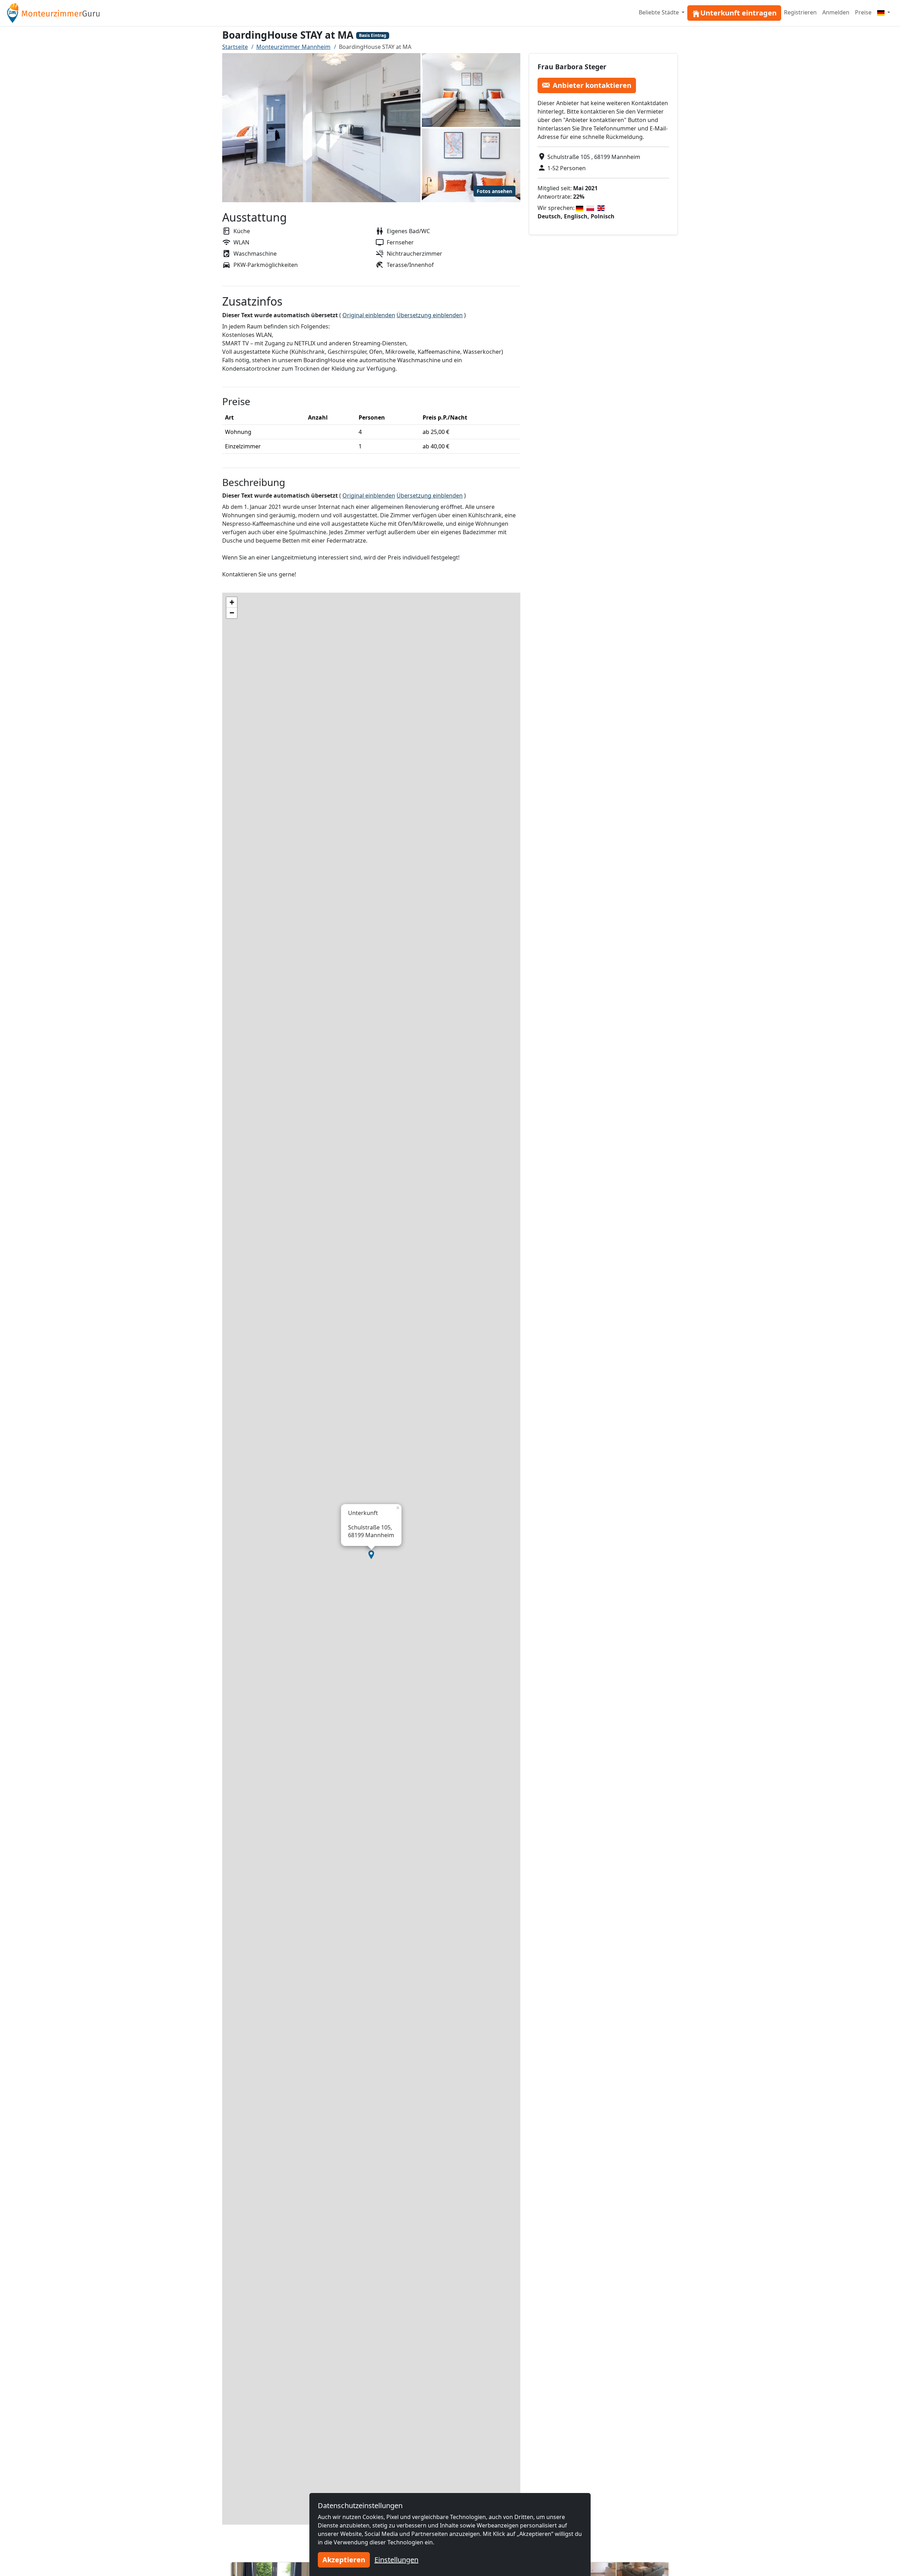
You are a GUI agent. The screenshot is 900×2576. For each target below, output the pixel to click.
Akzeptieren (344, 2560)
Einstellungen (396, 2560)
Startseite (235, 47)
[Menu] (884, 12)
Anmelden (836, 12)
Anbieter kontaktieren (592, 85)
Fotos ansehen (494, 191)
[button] (371, 1555)
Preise (863, 12)
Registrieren (800, 12)
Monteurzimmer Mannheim (293, 47)
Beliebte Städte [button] (660, 12)
